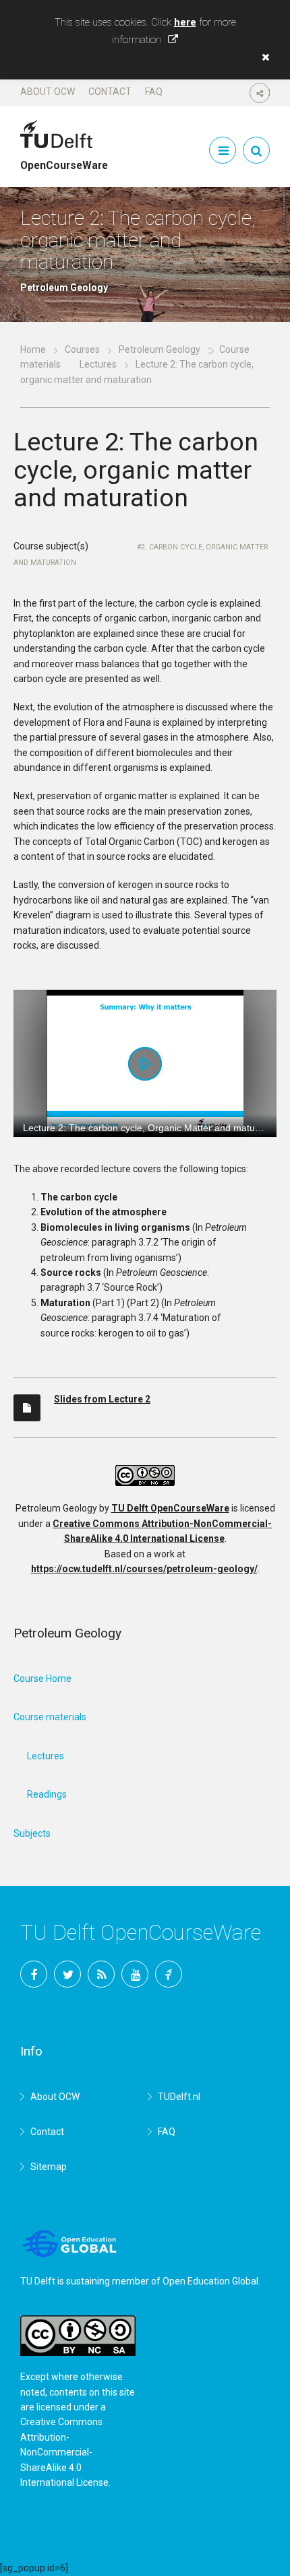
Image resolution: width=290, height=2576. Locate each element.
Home (33, 349)
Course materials (50, 1717)
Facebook (34, 1974)
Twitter (67, 1974)
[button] (262, 57)
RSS (101, 1974)
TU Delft (169, 1974)
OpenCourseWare (64, 160)
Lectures (98, 364)
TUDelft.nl (179, 2097)
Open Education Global (210, 2281)
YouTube (135, 1974)
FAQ (154, 92)
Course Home (42, 1679)
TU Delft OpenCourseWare (170, 1508)
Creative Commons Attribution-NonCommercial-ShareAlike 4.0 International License (64, 2452)
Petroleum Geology (159, 349)
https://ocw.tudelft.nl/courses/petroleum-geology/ (144, 1569)
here (185, 22)
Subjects (32, 1833)
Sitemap (49, 2167)
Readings (47, 1794)
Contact (110, 92)
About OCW (48, 92)
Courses (82, 349)
